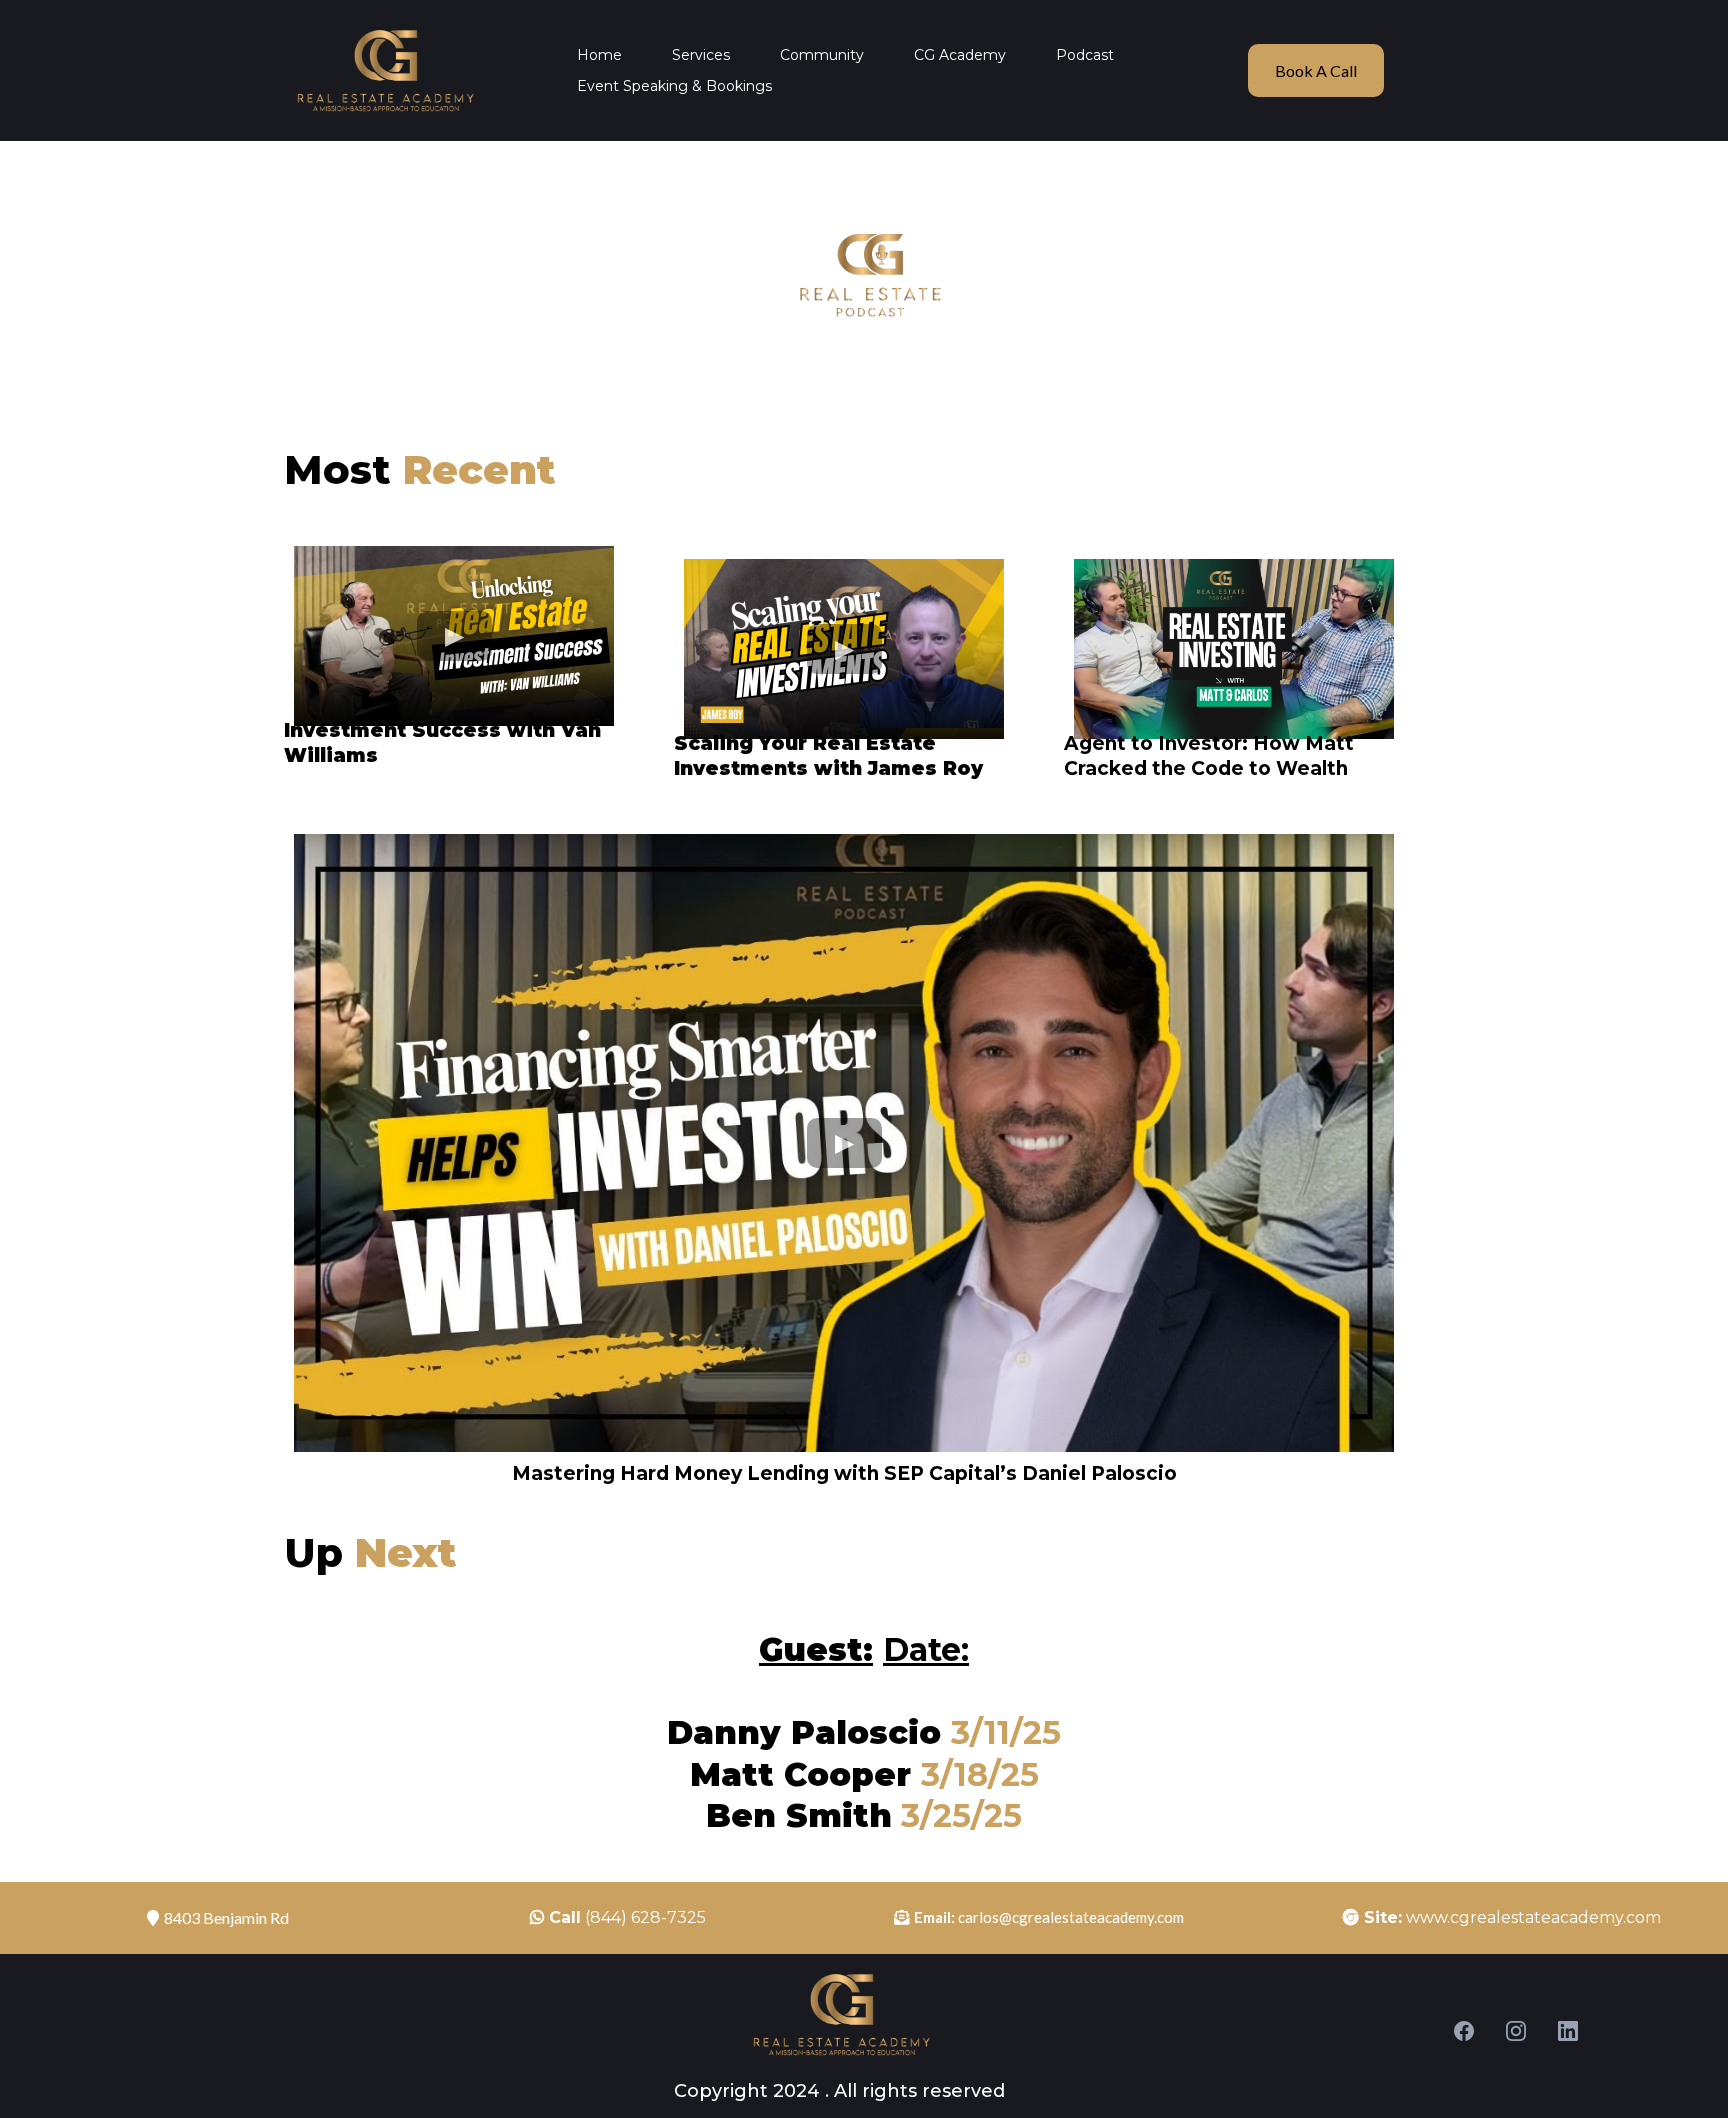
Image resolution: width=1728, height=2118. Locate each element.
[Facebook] (1464, 2031)
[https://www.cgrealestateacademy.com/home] (384, 70)
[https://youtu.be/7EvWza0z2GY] (1234, 649)
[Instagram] (1516, 2031)
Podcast (1085, 55)
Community (822, 55)
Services (701, 55)
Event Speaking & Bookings (674, 86)
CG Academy (960, 55)
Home (599, 55)
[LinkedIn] (1568, 2031)
